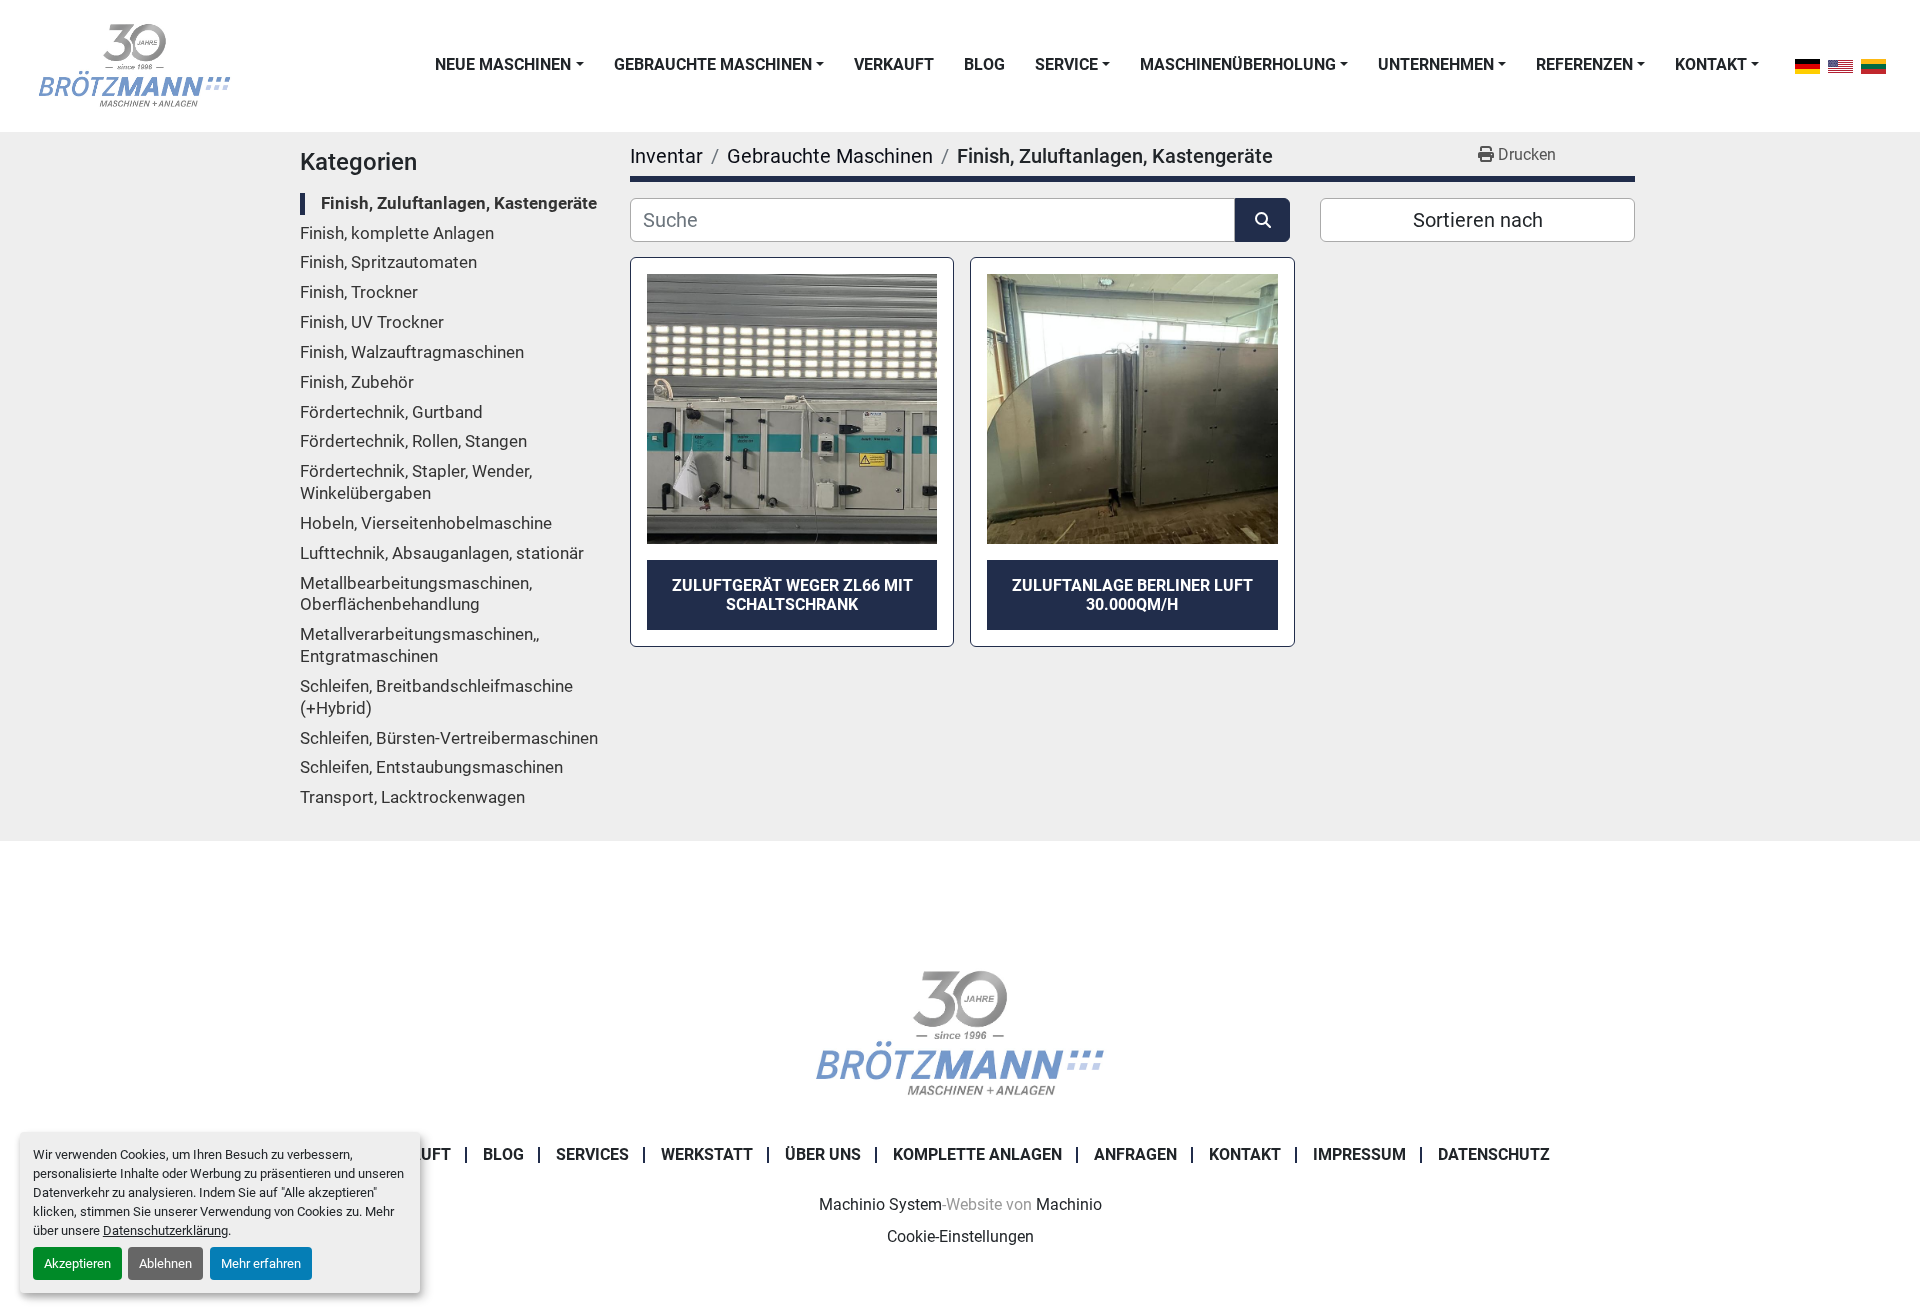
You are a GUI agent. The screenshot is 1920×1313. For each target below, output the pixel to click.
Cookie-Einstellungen (960, 1236)
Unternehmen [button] (1436, 64)
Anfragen (1135, 1154)
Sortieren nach (1478, 220)
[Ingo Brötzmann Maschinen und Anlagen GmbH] (959, 1032)
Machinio (1069, 1204)
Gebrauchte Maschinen (713, 64)
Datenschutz (1494, 1154)
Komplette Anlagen (977, 1154)
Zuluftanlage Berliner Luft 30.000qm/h (1132, 595)
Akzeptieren (77, 1263)
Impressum (1359, 1154)
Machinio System (880, 1204)
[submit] (1262, 220)
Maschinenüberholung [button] (1238, 64)
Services (592, 1154)
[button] (509, 65)
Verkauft (894, 64)
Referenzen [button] (1584, 64)
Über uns (823, 1154)
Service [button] (1066, 64)
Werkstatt (707, 1154)
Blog (984, 64)
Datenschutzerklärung (165, 1230)
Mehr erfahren (261, 1263)
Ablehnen (165, 1263)
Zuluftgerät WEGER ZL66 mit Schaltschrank (792, 595)
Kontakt (1711, 64)
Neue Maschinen (503, 64)
